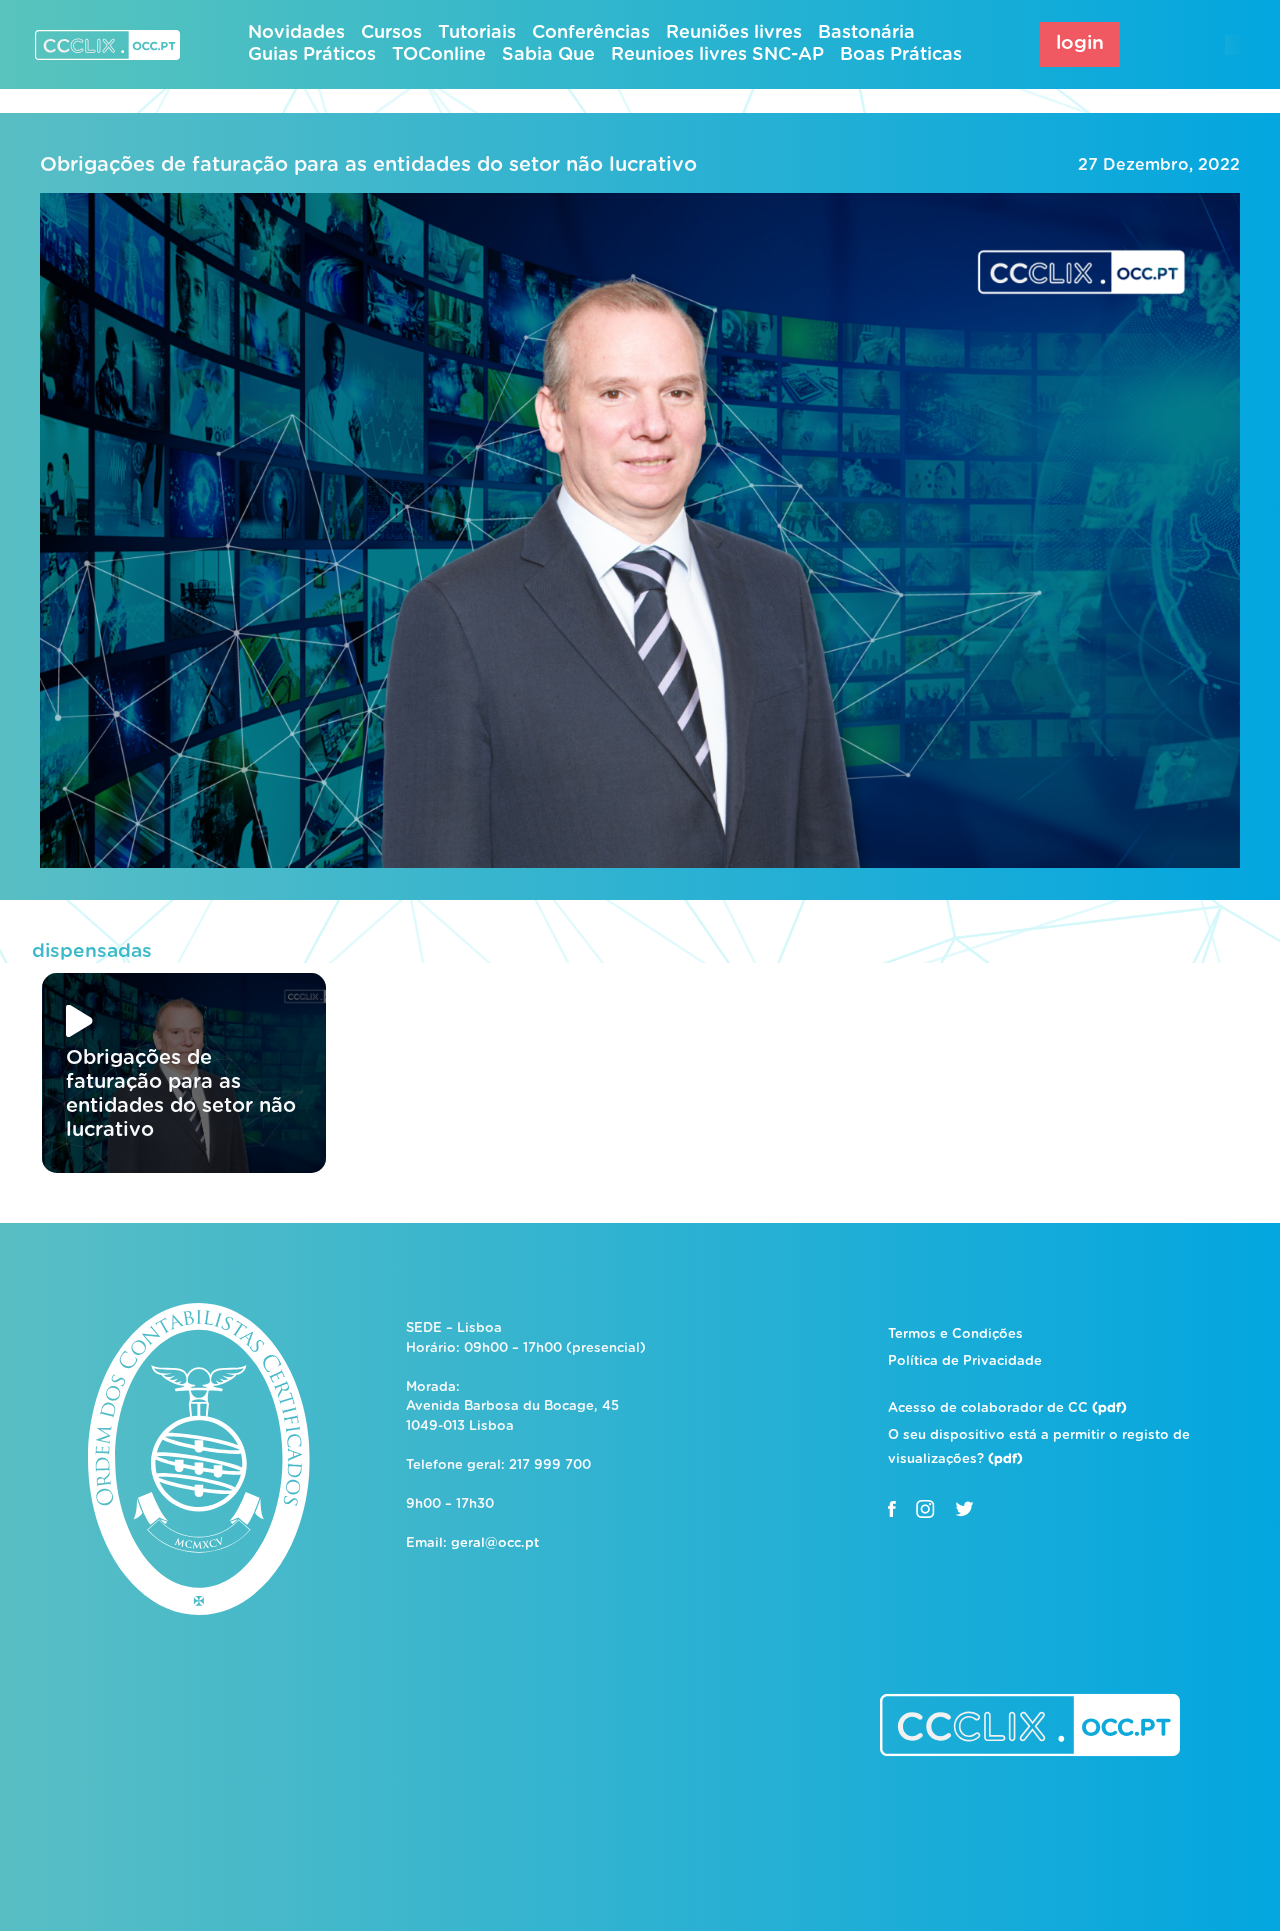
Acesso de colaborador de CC (1007, 1408)
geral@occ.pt (495, 1543)
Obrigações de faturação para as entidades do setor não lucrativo (368, 165)
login (1080, 43)
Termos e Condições (955, 1334)
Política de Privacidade (965, 1361)
